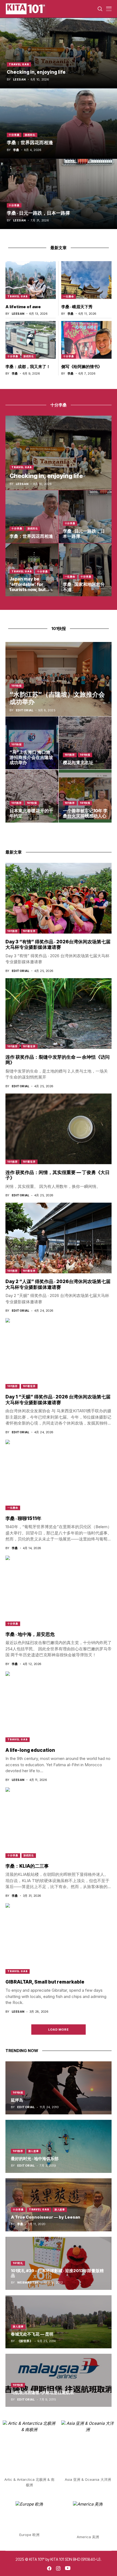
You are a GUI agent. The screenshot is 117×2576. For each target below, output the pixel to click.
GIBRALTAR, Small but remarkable (45, 1982)
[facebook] (49, 2568)
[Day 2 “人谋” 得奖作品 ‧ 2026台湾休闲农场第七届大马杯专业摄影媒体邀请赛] (59, 1238)
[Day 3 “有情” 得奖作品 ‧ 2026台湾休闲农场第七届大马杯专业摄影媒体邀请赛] (59, 898)
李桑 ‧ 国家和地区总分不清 (84, 587)
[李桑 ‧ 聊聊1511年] (59, 1475)
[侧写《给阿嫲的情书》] (86, 340)
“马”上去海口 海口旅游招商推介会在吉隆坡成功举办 (31, 757)
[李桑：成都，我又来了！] (31, 340)
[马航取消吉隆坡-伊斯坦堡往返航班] (59, 2380)
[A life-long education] (59, 1707)
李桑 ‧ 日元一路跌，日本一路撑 (38, 213)
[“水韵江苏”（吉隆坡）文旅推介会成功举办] (59, 679)
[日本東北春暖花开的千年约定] (32, 796)
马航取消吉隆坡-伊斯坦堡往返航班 (42, 2393)
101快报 (17, 686)
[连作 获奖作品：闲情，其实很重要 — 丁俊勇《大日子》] (59, 1129)
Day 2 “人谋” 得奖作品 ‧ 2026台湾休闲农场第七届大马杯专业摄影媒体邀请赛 (58, 1284)
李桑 (16, 150)
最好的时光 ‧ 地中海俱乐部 (35, 2159)
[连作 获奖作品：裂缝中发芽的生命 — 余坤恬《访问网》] (59, 1014)
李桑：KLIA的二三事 (27, 1866)
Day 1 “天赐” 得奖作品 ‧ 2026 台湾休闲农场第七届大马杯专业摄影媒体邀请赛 (58, 1400)
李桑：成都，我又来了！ (28, 367)
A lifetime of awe (23, 307)
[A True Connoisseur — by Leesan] (59, 2205)
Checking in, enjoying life (36, 72)
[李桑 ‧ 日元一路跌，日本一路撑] (59, 194)
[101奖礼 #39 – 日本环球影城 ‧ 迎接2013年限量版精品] (59, 2263)
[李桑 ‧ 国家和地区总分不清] (85, 570)
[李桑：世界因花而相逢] (59, 123)
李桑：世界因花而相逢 (30, 143)
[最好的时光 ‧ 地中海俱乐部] (59, 2146)
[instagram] (58, 2568)
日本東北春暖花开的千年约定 (31, 813)
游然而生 (30, 135)
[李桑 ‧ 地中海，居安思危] (59, 1591)
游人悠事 (34, 2151)
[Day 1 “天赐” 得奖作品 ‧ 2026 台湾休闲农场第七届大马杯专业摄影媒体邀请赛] (59, 1353)
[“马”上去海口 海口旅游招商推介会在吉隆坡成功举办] (32, 743)
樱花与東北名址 (78, 762)
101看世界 (29, 931)
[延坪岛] (59, 2088)
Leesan (19, 80)
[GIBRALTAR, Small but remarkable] (59, 1938)
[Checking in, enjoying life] (59, 53)
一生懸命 (69, 296)
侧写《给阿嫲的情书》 (82, 367)
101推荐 (70, 755)
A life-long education (30, 1750)
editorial (25, 710)
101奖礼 (18, 2263)
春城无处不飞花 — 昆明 (32, 2334)
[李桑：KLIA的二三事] (59, 1823)
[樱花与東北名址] (85, 743)
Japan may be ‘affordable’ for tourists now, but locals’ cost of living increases (31, 589)
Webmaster (28, 2283)
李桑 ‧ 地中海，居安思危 (30, 1634)
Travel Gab (19, 64)
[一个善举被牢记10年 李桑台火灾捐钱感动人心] (85, 796)
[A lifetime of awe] (31, 280)
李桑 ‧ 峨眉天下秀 (77, 307)
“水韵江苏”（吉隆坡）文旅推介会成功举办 (57, 698)
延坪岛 (17, 2100)
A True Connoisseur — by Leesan (46, 2217)
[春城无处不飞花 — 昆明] (59, 2322)
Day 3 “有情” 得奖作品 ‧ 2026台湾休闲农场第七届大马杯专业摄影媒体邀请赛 (58, 944)
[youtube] (68, 2568)
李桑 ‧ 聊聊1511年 (23, 1518)
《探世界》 (25, 2341)
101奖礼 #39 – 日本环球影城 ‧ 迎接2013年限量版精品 (57, 2273)
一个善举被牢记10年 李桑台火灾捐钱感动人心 (85, 813)
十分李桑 (14, 135)
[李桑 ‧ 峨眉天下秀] (86, 280)
